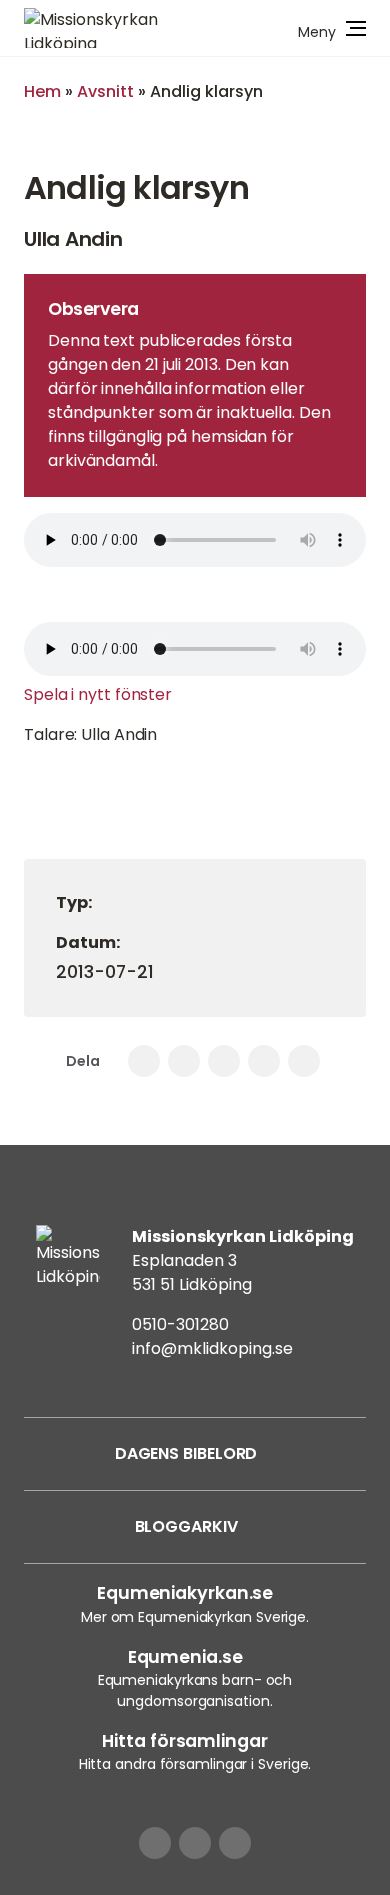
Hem (42, 91)
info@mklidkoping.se (212, 1348)
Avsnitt (105, 91)
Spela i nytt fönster (98, 694)
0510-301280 (180, 1324)
